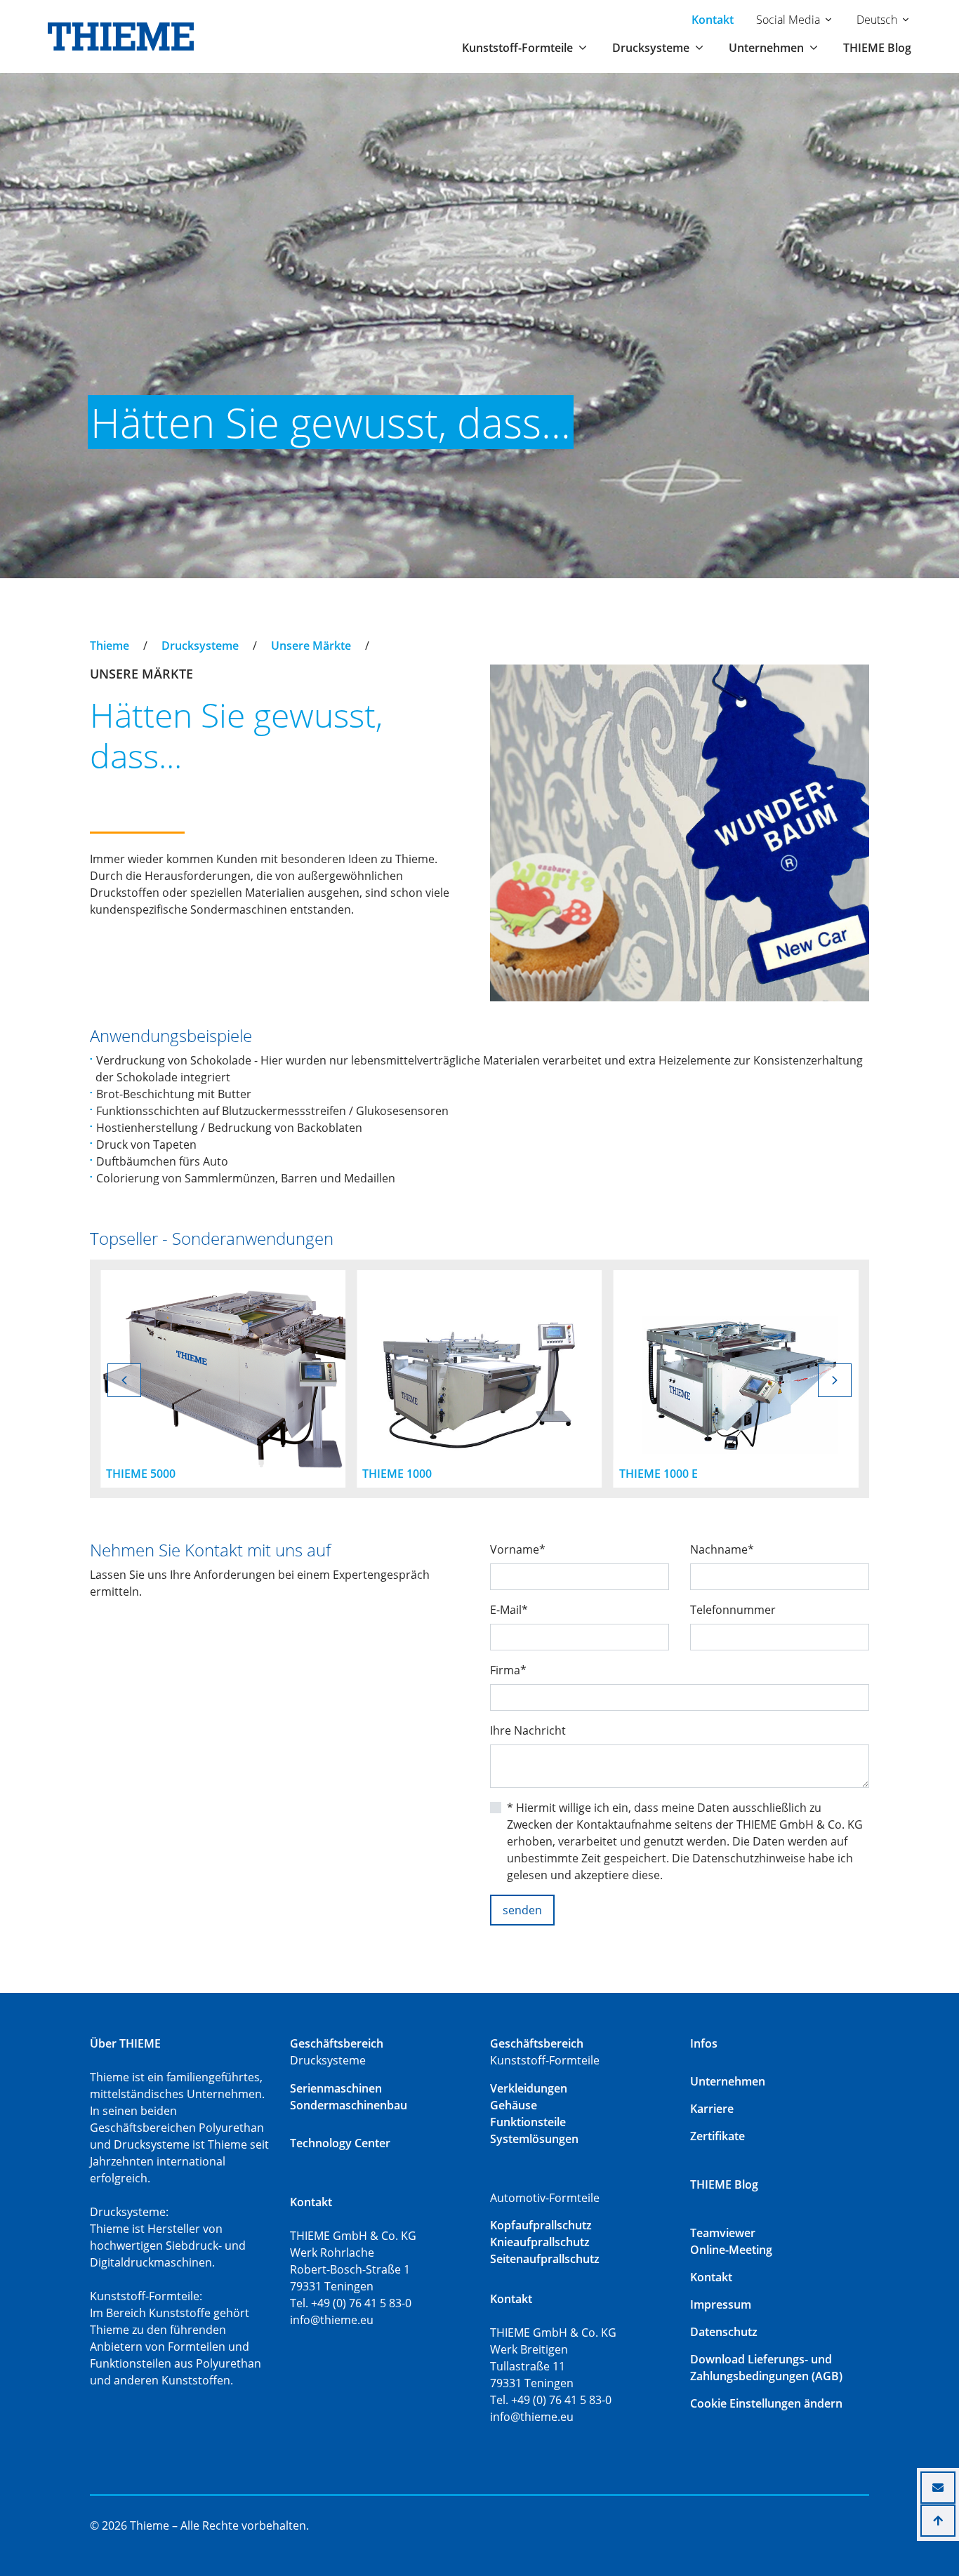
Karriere (712, 2109)
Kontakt (713, 20)
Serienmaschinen (336, 2088)
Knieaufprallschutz (540, 2242)
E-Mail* (509, 1610)
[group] (223, 1379)
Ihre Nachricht (528, 1730)
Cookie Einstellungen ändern (766, 2403)
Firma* (508, 1670)
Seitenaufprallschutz (545, 2259)
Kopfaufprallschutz (541, 2225)
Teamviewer (723, 2233)
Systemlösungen (534, 2139)
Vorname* (518, 1549)
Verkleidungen (529, 2088)
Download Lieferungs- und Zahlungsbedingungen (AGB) (766, 2368)
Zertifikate (717, 2136)
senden (522, 1910)
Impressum (721, 2304)
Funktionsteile (528, 2122)
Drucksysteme (200, 646)
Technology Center (340, 2143)
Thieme (110, 646)
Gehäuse (514, 2105)
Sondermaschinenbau (349, 2105)
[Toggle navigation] (99, 633)
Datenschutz (724, 2332)
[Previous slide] (124, 1380)
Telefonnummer (733, 1610)
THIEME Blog (877, 48)
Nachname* (722, 1549)
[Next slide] (835, 1380)
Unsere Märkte (311, 646)
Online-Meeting (731, 2250)
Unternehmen (728, 2081)
